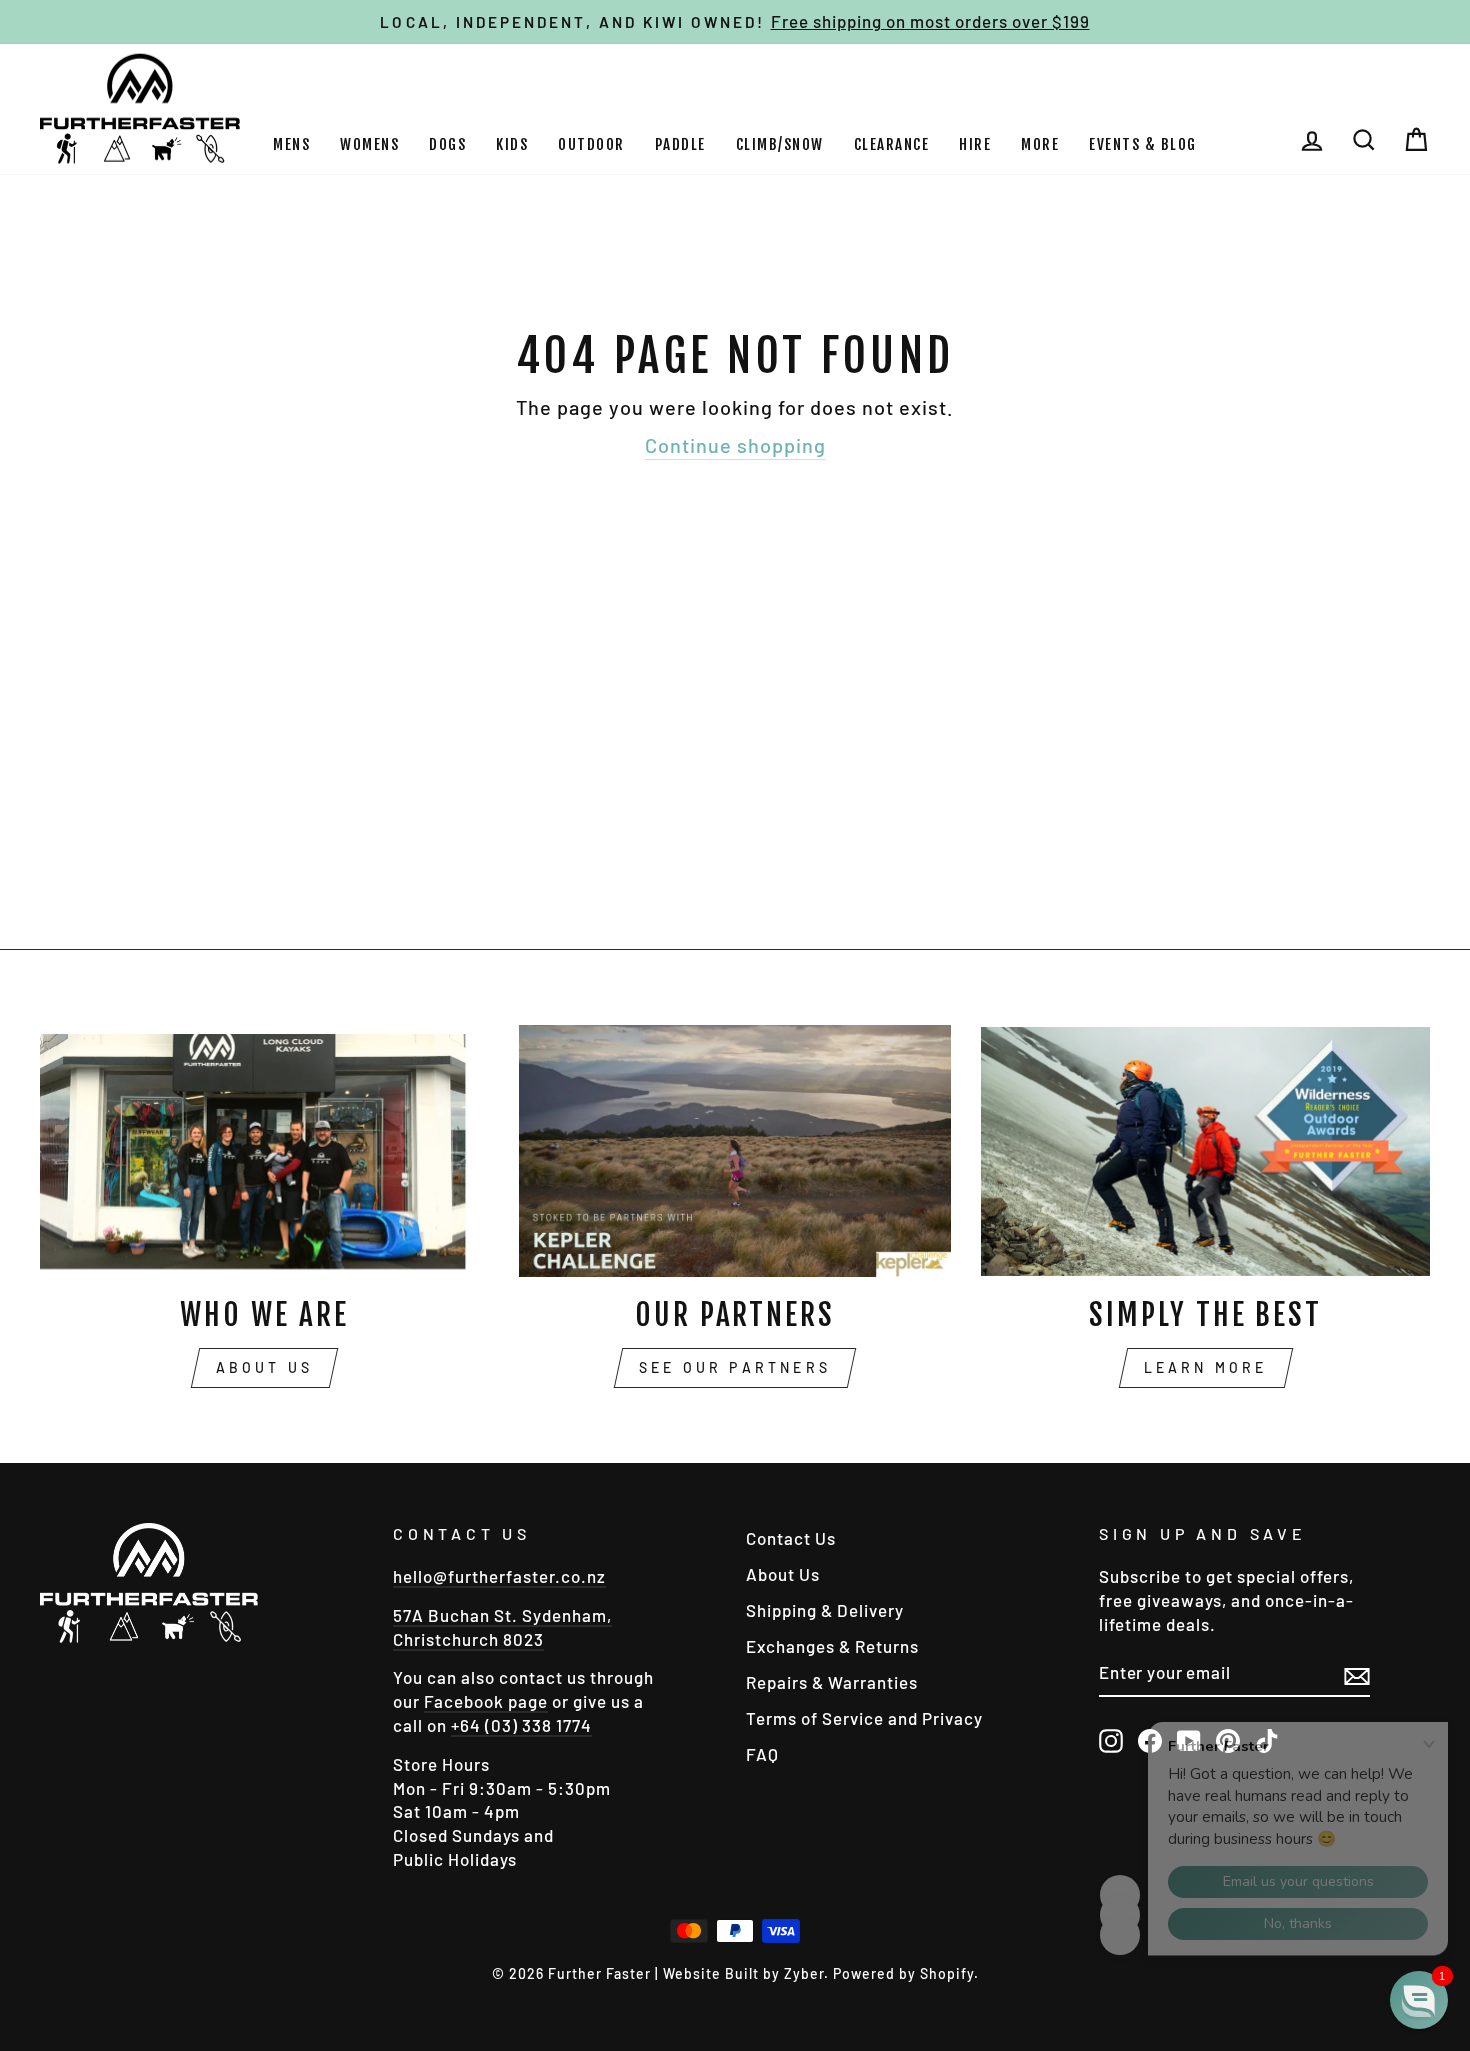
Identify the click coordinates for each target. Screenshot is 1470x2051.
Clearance (892, 144)
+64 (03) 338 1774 (521, 1725)
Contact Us (791, 1538)
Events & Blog (1143, 144)
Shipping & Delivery (825, 1610)
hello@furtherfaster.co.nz (499, 1576)
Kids (512, 144)
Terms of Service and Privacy (864, 1718)
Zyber (804, 1973)
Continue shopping (735, 445)
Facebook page (486, 1701)
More (1040, 144)
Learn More (1206, 1367)
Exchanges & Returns (832, 1646)
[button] (1419, 2000)
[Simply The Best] (1205, 1151)
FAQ (762, 1754)
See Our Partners (735, 1367)
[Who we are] (264, 1151)
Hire (975, 144)
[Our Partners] (735, 1151)
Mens (291, 144)
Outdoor (591, 144)
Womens (369, 144)
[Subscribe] (1357, 1674)
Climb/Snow (780, 144)
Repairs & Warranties (832, 1682)
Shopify (947, 1973)
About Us (265, 1367)
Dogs (447, 144)
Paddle (680, 144)
